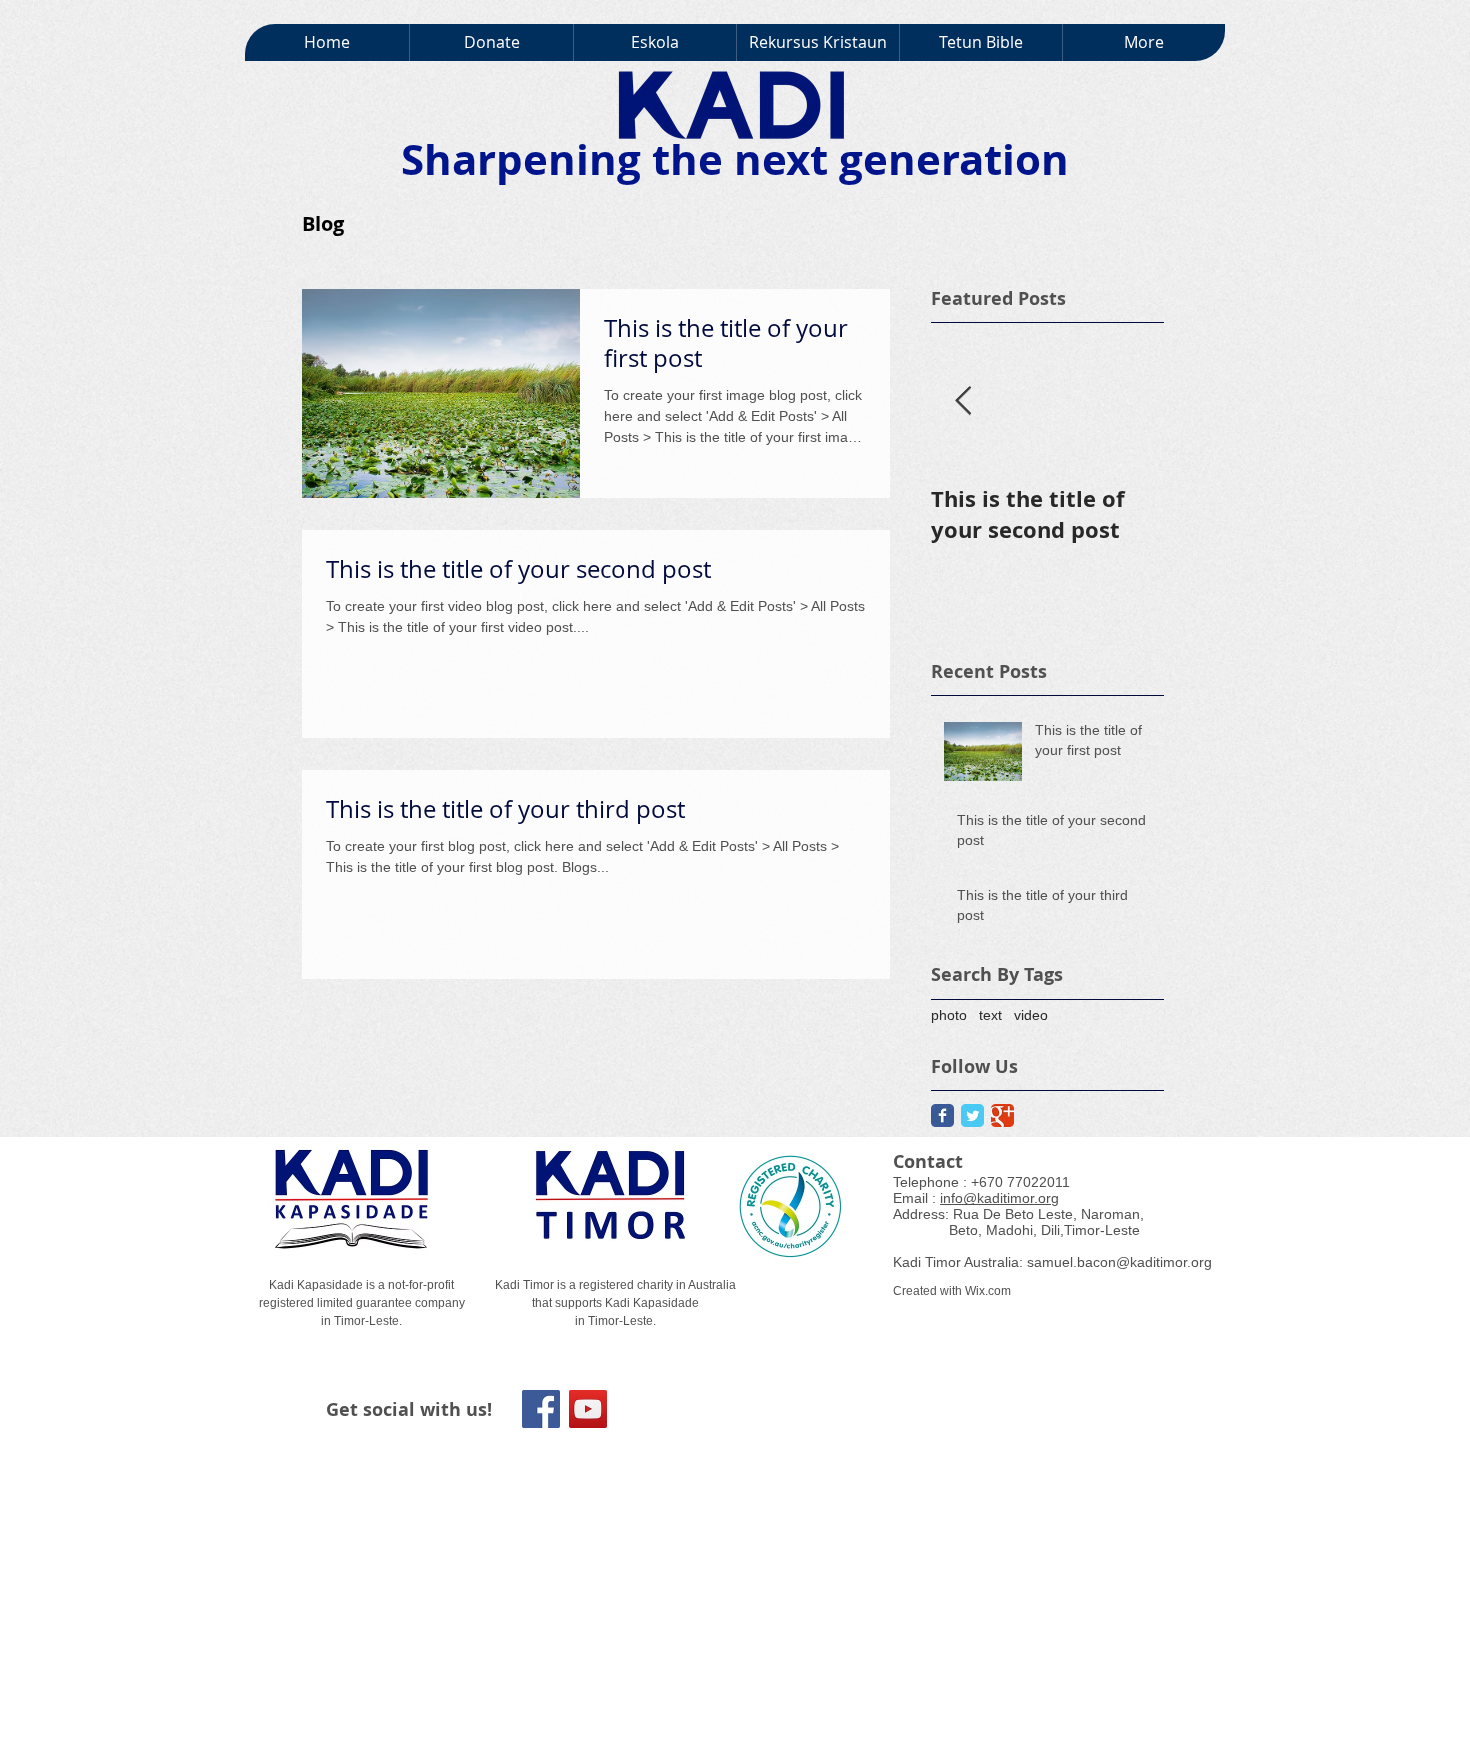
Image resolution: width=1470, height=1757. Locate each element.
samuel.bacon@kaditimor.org (1119, 1262)
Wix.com (988, 1291)
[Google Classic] (1002, 1115)
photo (949, 1015)
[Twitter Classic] (972, 1115)
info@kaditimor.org (999, 1198)
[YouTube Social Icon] (588, 1409)
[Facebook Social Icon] (541, 1409)
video (1031, 1015)
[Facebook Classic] (942, 1115)
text (990, 1015)
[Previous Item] (963, 401)
